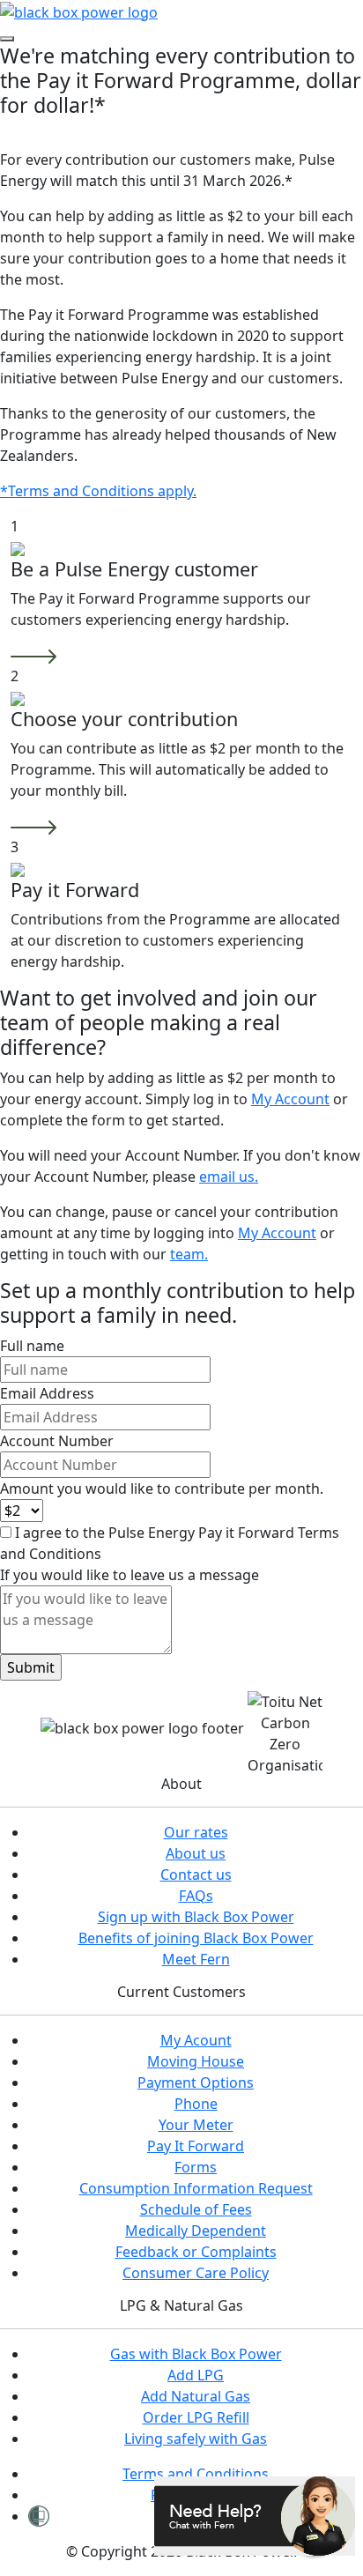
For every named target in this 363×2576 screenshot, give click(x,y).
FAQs (196, 1896)
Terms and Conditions (196, 2474)
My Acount (196, 2040)
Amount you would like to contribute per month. (162, 1488)
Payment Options (196, 2082)
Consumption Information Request (196, 2188)
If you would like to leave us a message (130, 1575)
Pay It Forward (196, 2146)
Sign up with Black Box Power (196, 1917)
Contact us (196, 1874)
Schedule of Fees (196, 2209)
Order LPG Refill (196, 2417)
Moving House (196, 2061)
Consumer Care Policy (196, 2273)
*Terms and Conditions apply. (98, 491)
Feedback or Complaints (196, 2252)
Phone (196, 2104)
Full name (32, 1346)
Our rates (196, 1832)
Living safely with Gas (196, 2439)
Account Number (57, 1441)
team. (189, 1254)
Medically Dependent (196, 2231)
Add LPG (196, 2375)
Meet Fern (196, 1959)
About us (196, 1853)
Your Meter (196, 2125)
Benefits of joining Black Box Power (196, 1938)
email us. (229, 1177)
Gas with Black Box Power (196, 2354)
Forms (196, 2167)
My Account (290, 1099)
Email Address (47, 1393)
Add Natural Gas (196, 2396)
